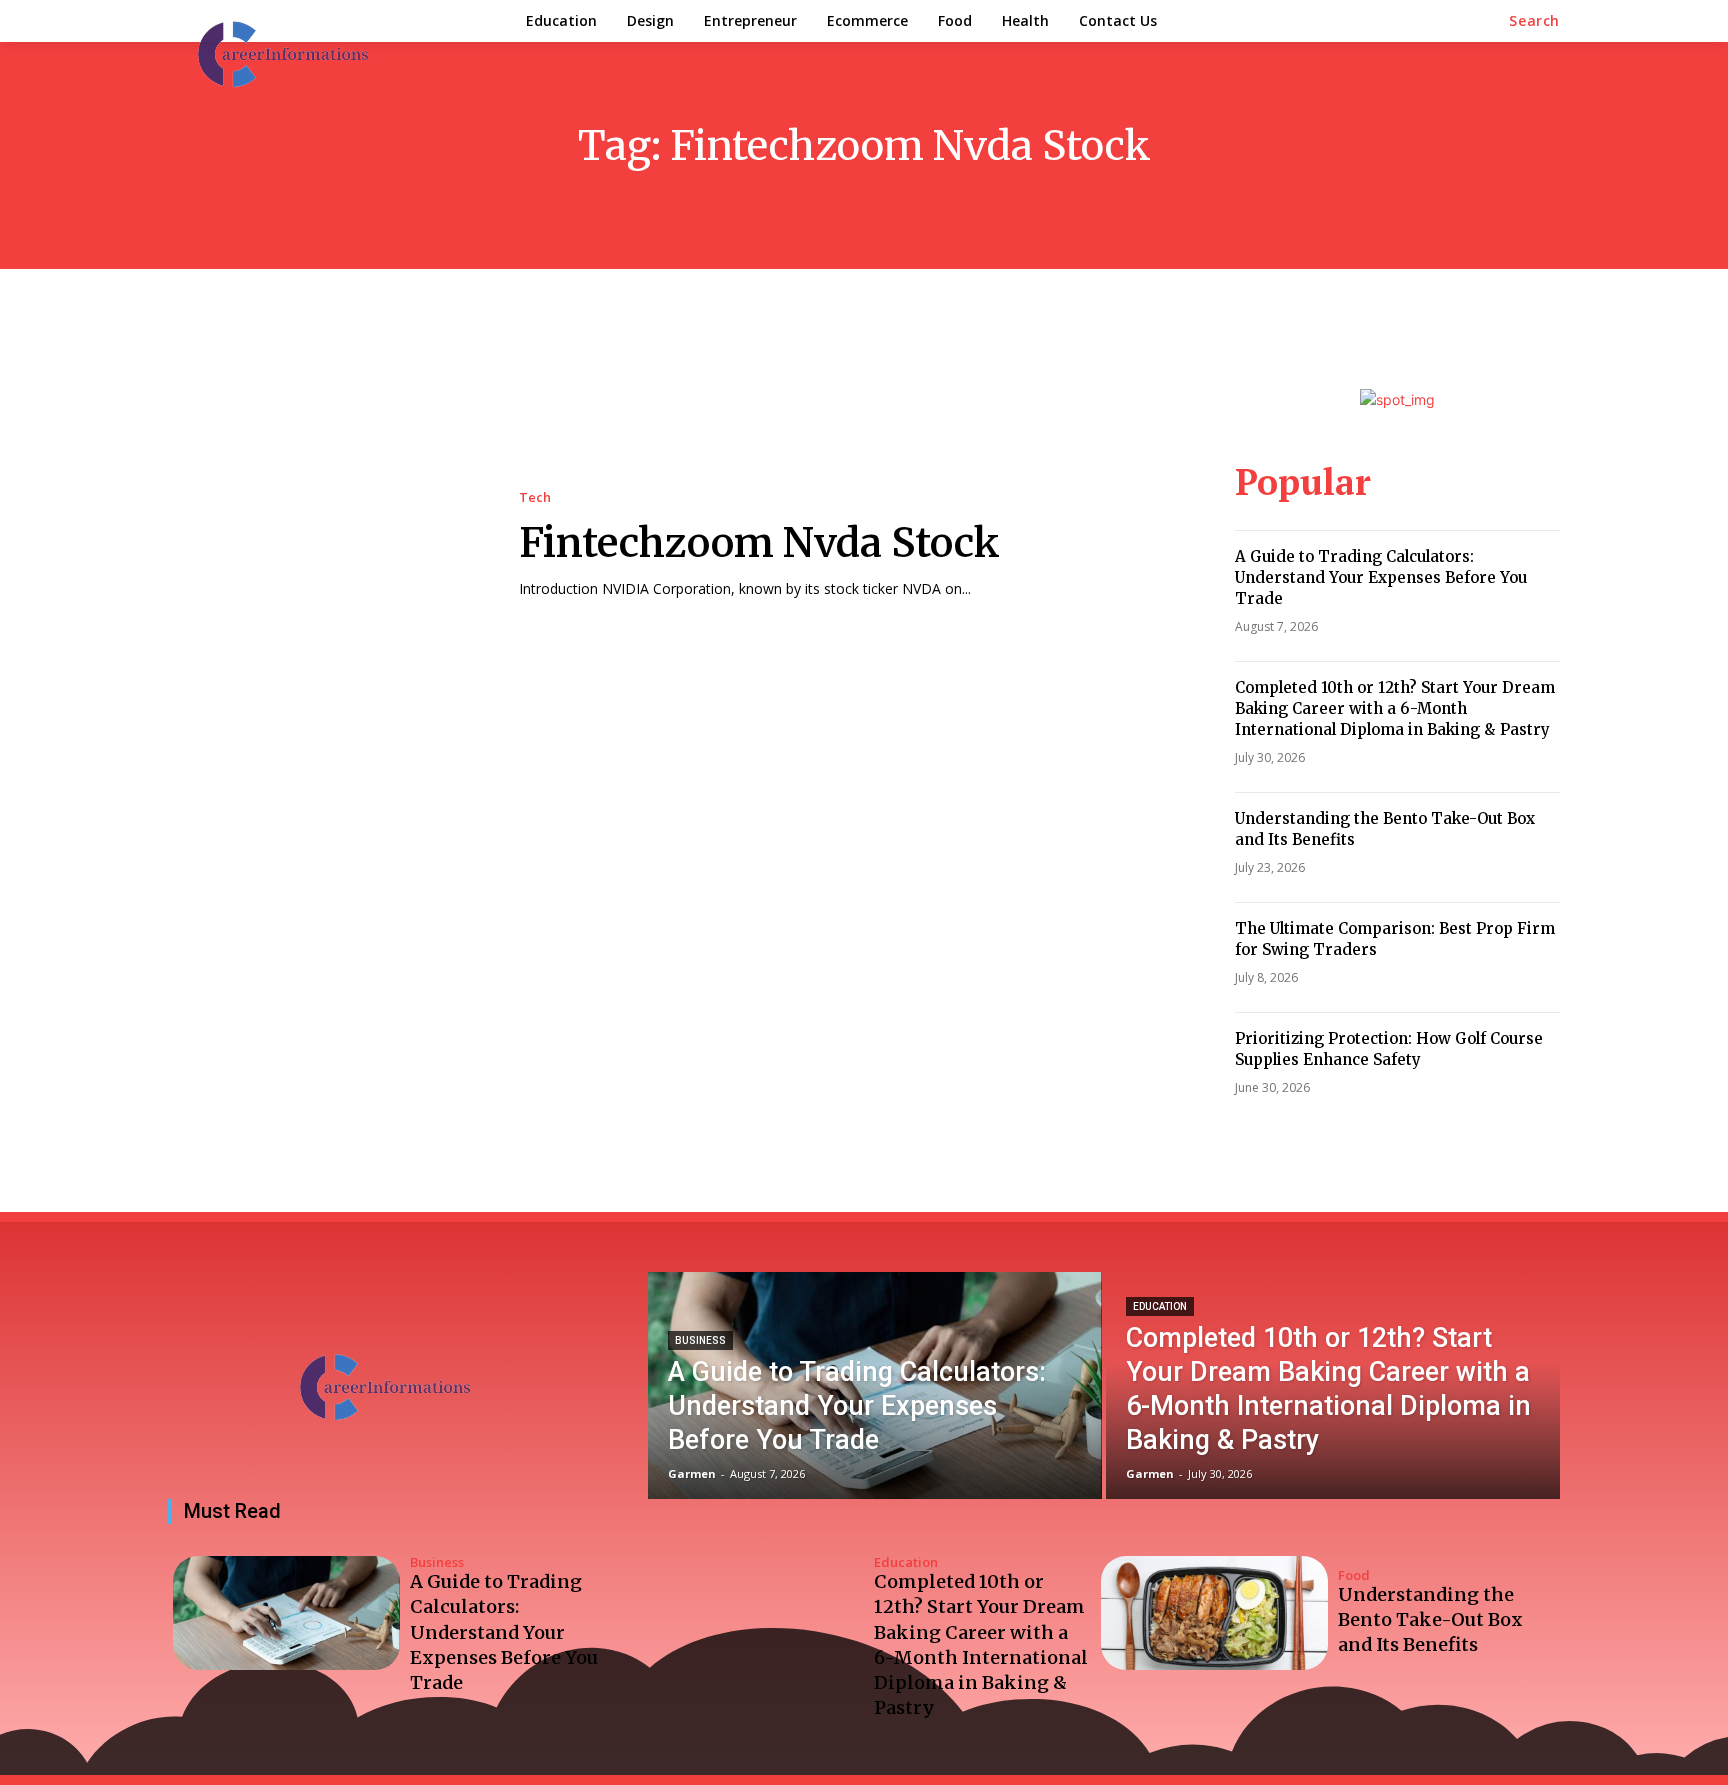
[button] (1534, 21)
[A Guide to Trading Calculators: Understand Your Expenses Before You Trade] (875, 1385)
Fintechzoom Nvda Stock (759, 543)
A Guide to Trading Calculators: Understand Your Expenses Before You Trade (1381, 577)
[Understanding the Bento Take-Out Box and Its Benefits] (1214, 1613)
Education (1160, 1306)
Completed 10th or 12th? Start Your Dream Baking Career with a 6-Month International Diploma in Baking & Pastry (1395, 708)
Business (700, 1340)
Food (1354, 1575)
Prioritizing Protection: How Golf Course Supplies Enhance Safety (1389, 1049)
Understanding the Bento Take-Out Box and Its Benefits (1430, 1619)
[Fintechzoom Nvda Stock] (323, 544)
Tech (535, 497)
